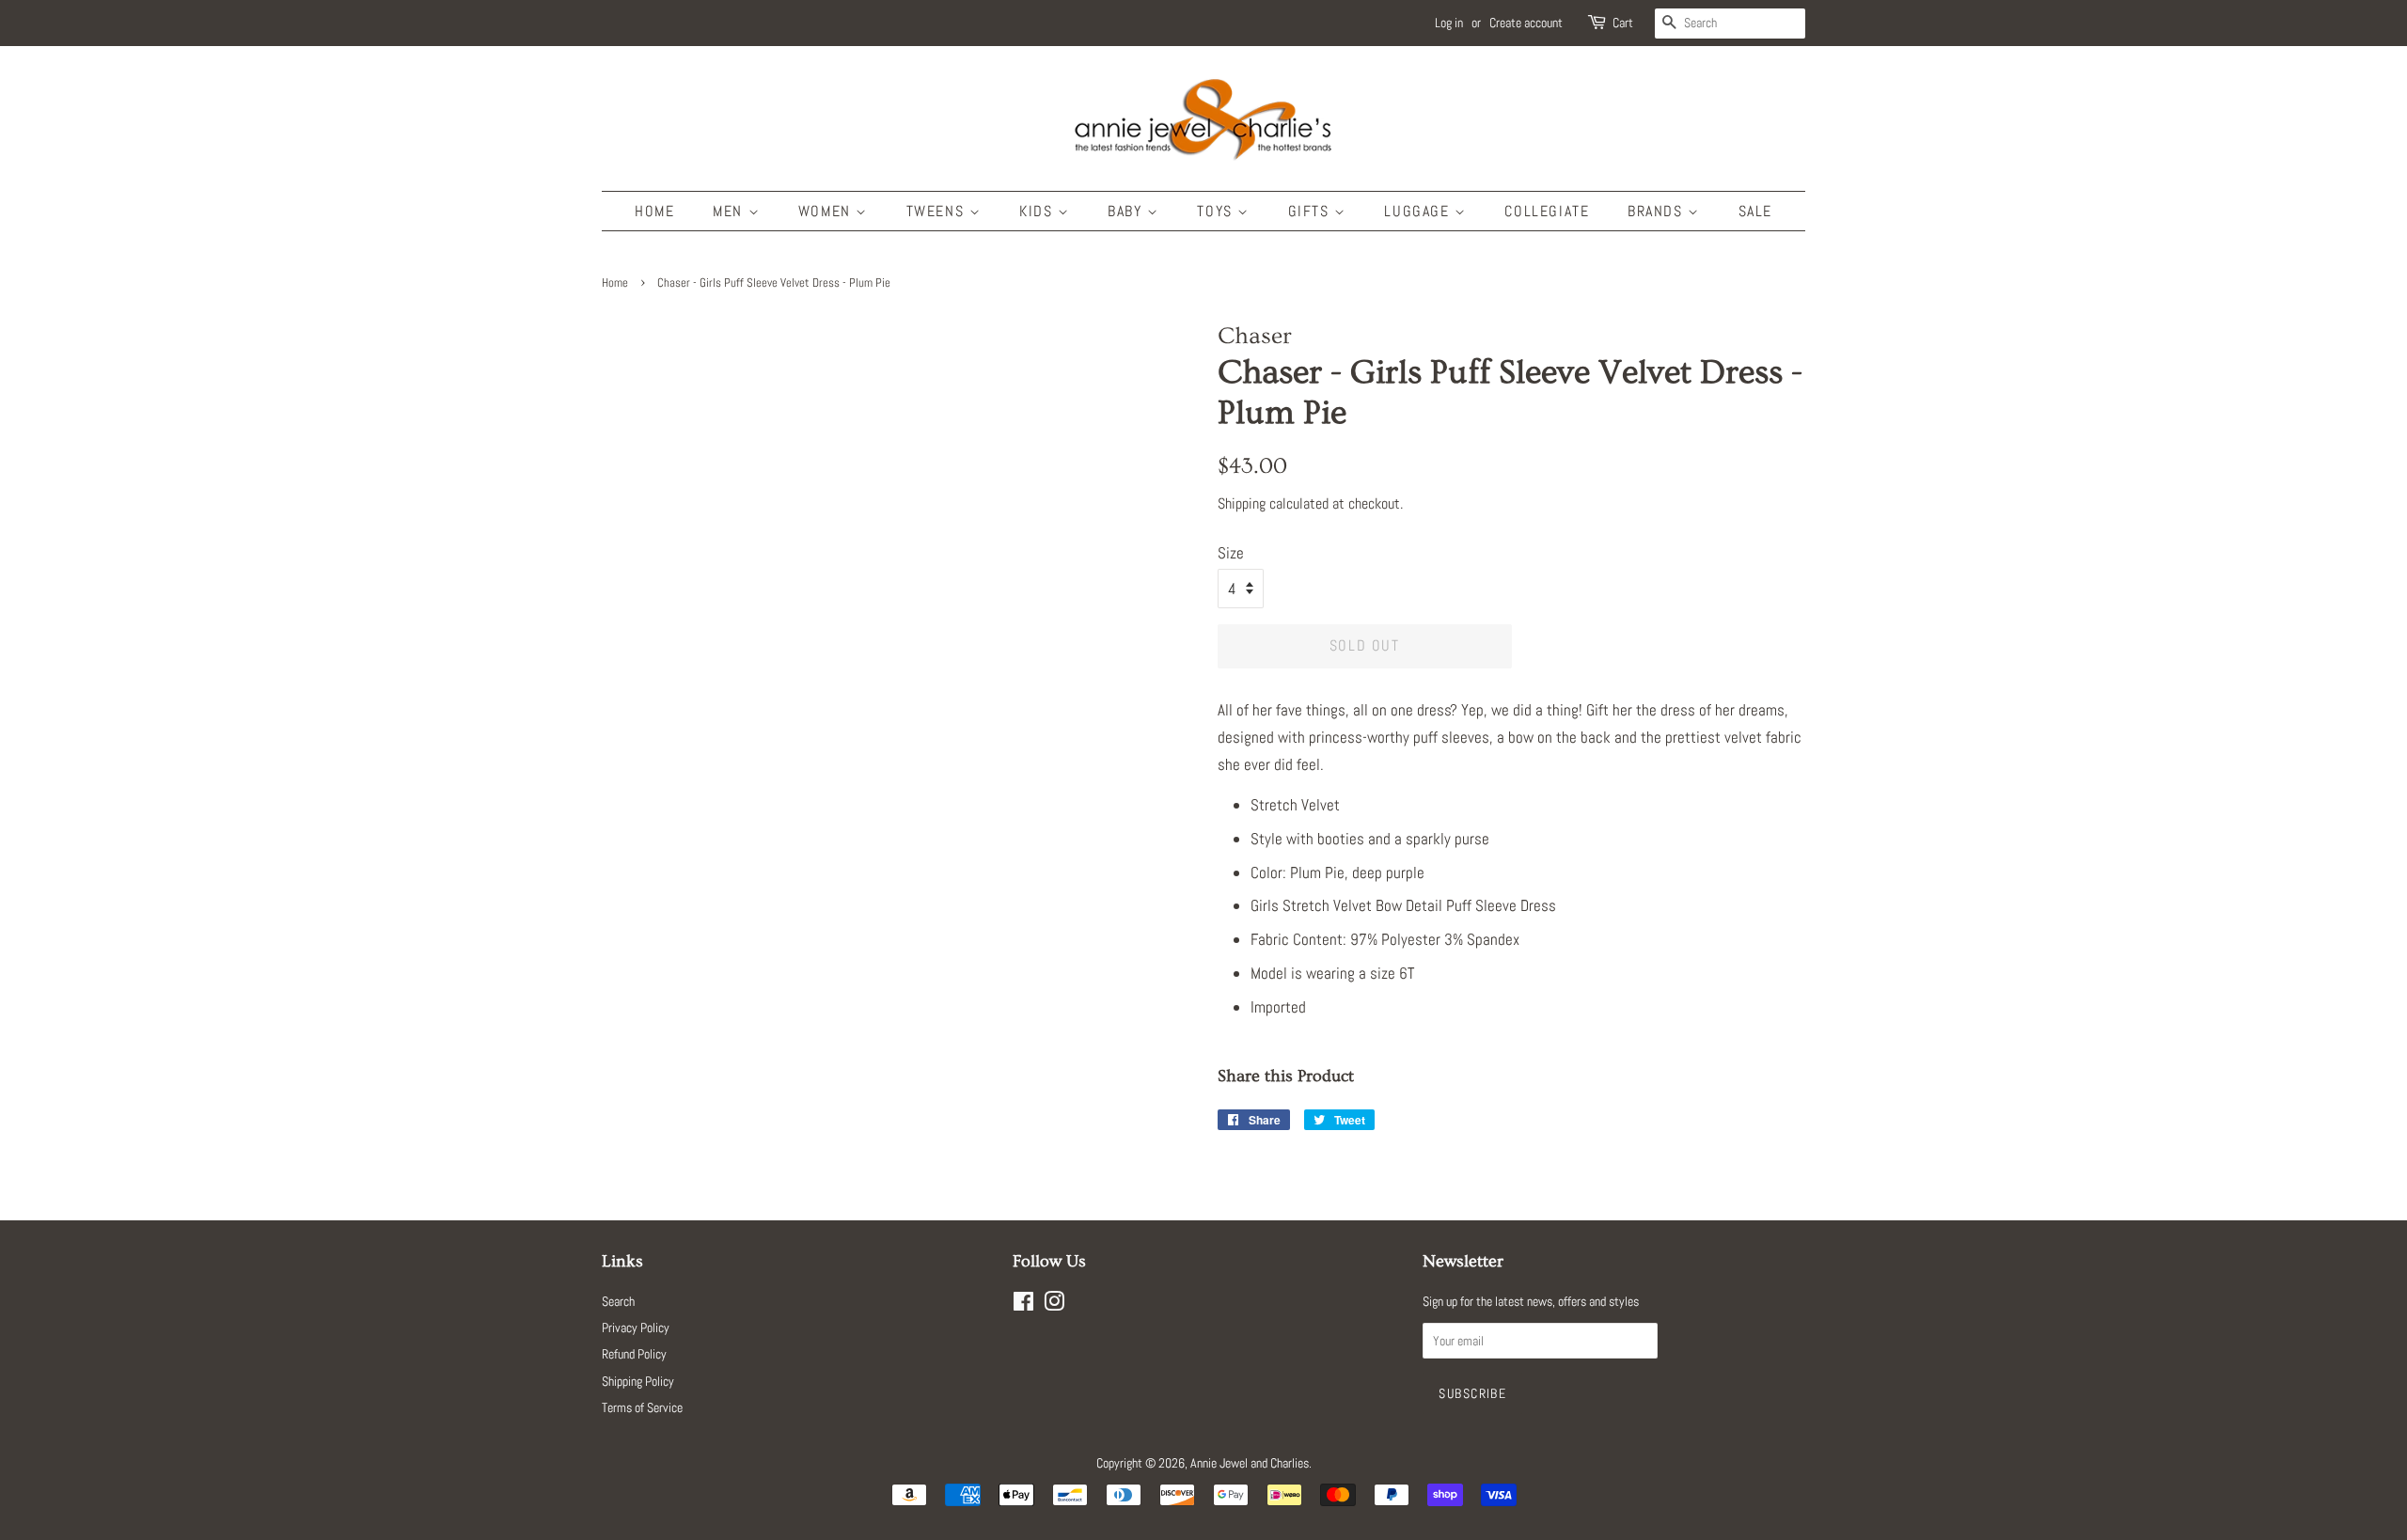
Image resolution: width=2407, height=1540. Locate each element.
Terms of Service (642, 1407)
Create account (1526, 23)
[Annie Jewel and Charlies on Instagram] (1054, 1305)
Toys (1217, 211)
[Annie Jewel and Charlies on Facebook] (1023, 1305)
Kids (1038, 211)
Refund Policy (634, 1354)
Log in (1449, 23)
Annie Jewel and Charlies (1250, 1463)
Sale (1755, 211)
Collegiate (1547, 211)
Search (618, 1301)
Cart (1623, 23)
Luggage (1419, 211)
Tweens (938, 211)
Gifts (1312, 211)
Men (730, 211)
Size (1231, 553)
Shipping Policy (638, 1381)
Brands (1658, 211)
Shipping (1242, 503)
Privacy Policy (636, 1328)
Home (654, 211)
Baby (1127, 211)
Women (827, 211)
